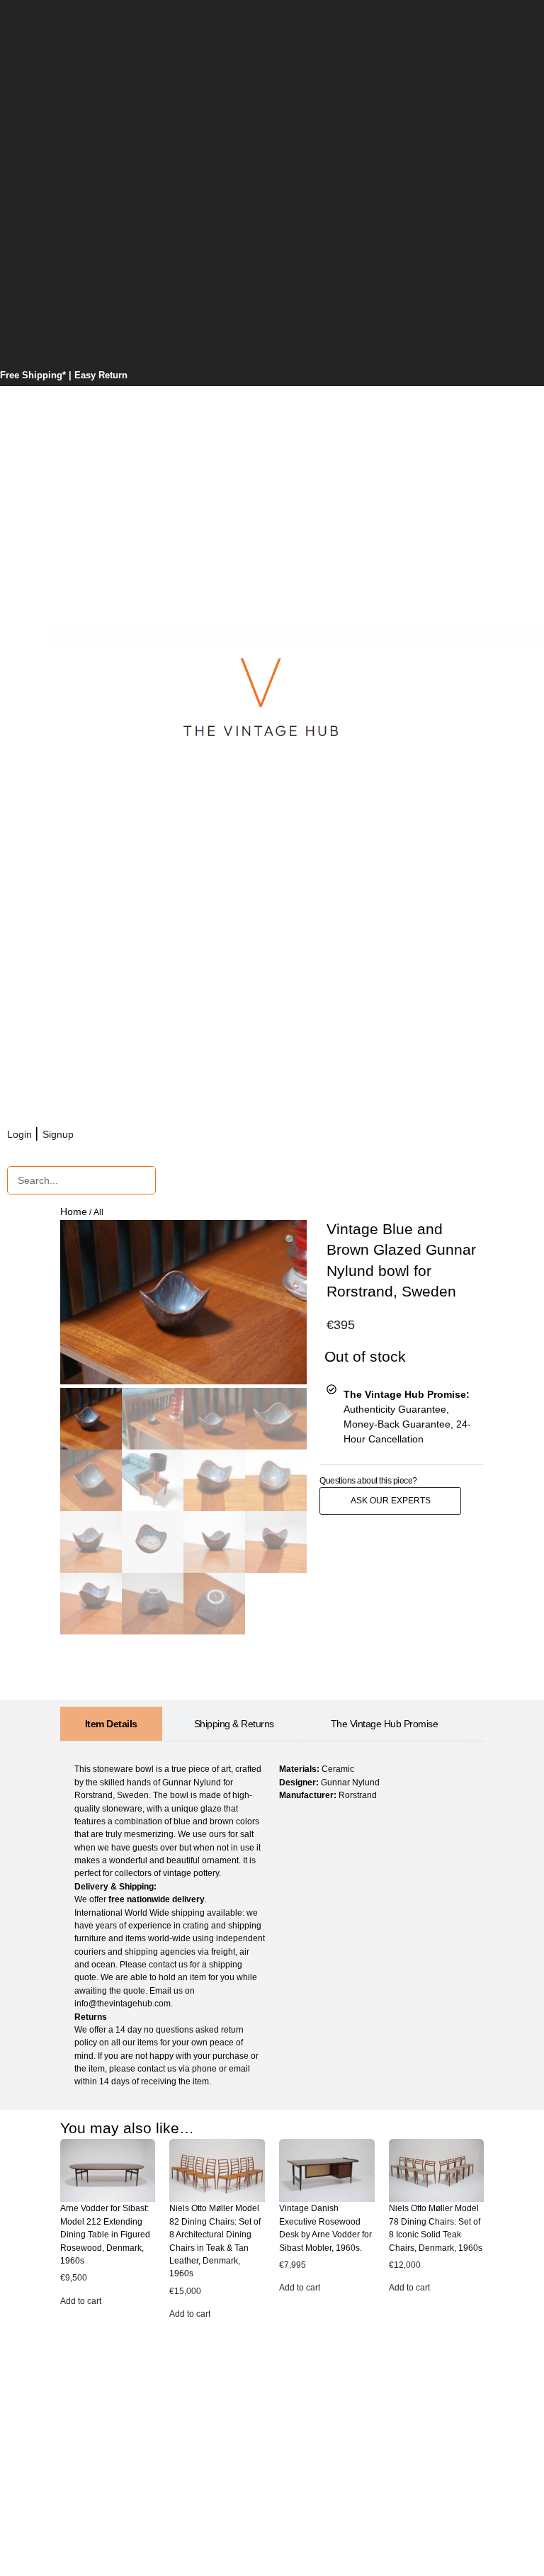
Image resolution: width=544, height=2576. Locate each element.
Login (21, 1134)
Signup (59, 1134)
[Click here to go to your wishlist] (94, 1134)
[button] (291, 1240)
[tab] (111, 1724)
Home (74, 1211)
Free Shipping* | (37, 375)
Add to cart (81, 2301)
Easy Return (101, 375)
